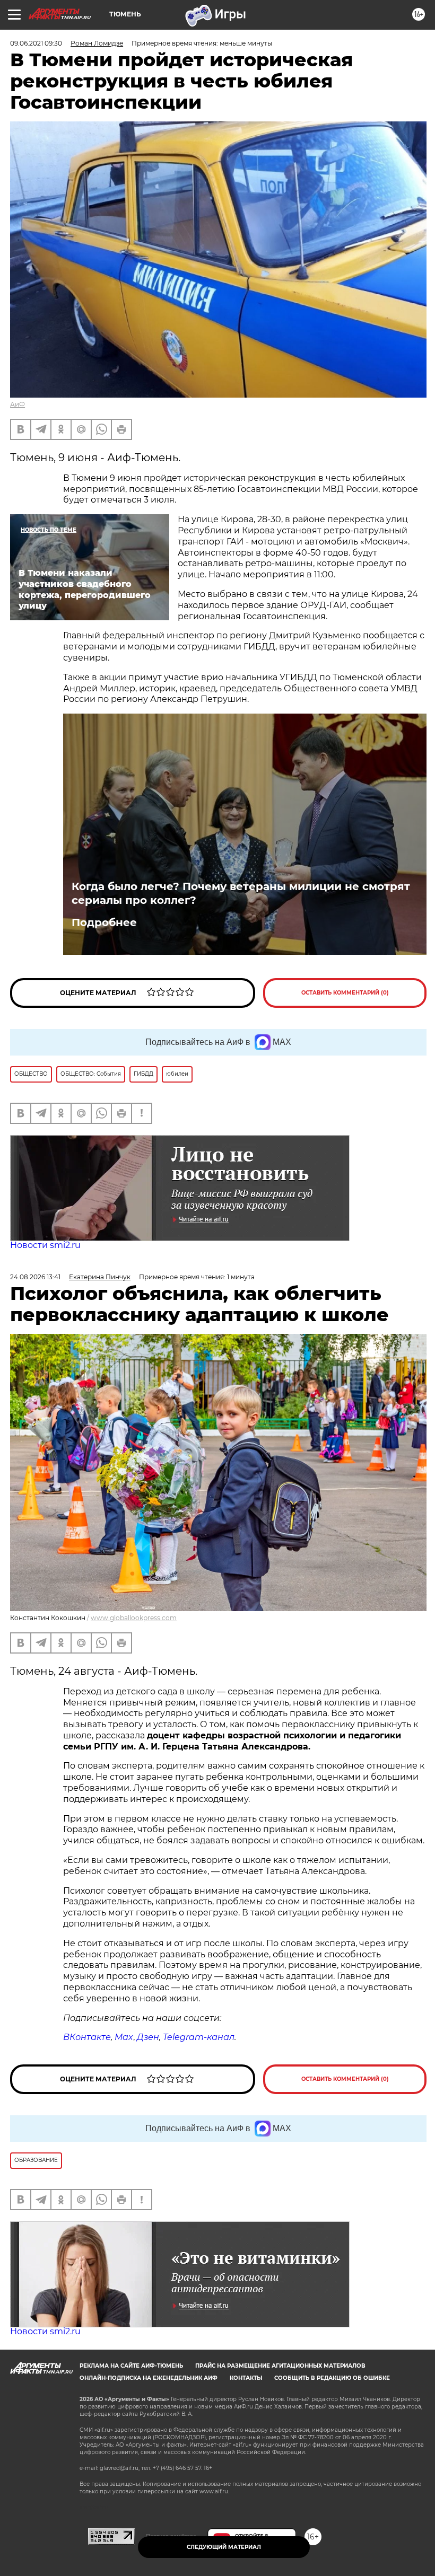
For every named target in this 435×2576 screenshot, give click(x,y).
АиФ (18, 404)
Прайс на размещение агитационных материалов (280, 2366)
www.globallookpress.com (134, 1618)
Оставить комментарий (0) (345, 993)
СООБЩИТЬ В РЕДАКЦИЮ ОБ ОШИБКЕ (332, 2378)
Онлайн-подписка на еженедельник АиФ (149, 2378)
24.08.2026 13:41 (35, 1277)
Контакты (246, 2378)
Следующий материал (224, 2547)
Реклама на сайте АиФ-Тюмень (131, 2366)
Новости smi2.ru (45, 1245)
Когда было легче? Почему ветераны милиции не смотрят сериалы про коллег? (241, 893)
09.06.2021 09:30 (36, 43)
